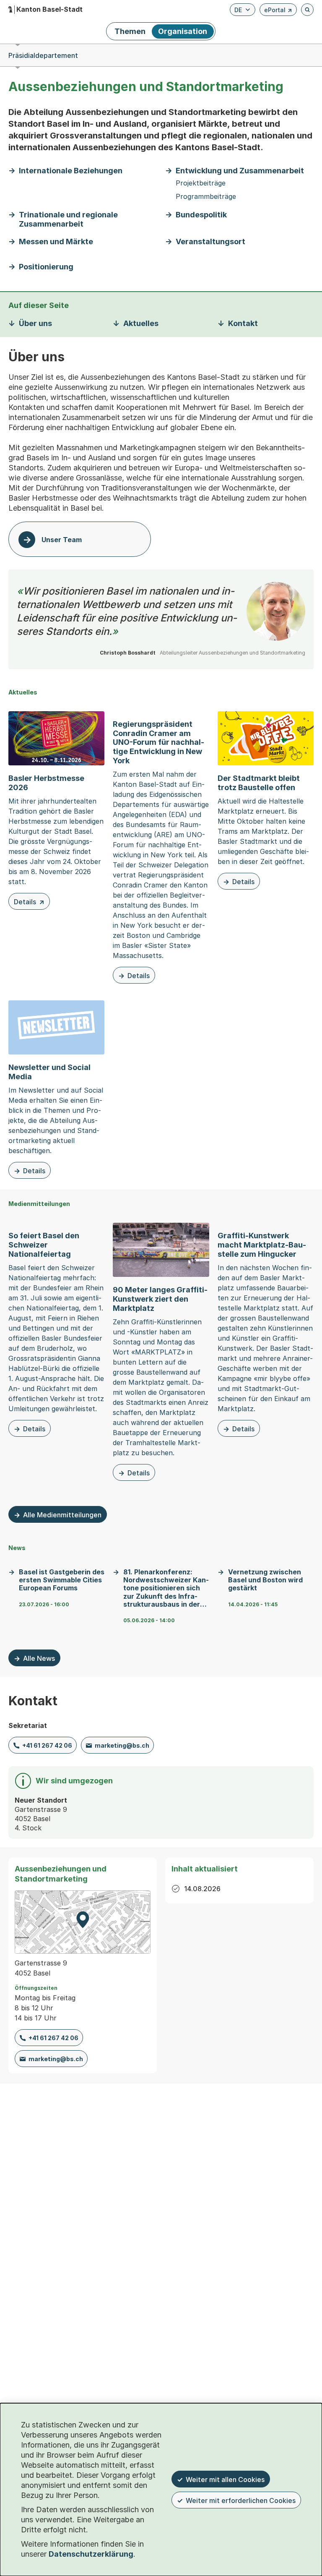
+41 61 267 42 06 (47, 1745)
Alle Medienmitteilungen (62, 1515)
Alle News (39, 1658)
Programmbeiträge (206, 197)
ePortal (278, 11)
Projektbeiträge (201, 183)
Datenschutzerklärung (91, 2554)
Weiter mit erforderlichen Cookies (241, 2500)
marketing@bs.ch (122, 1745)
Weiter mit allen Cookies (225, 2479)
